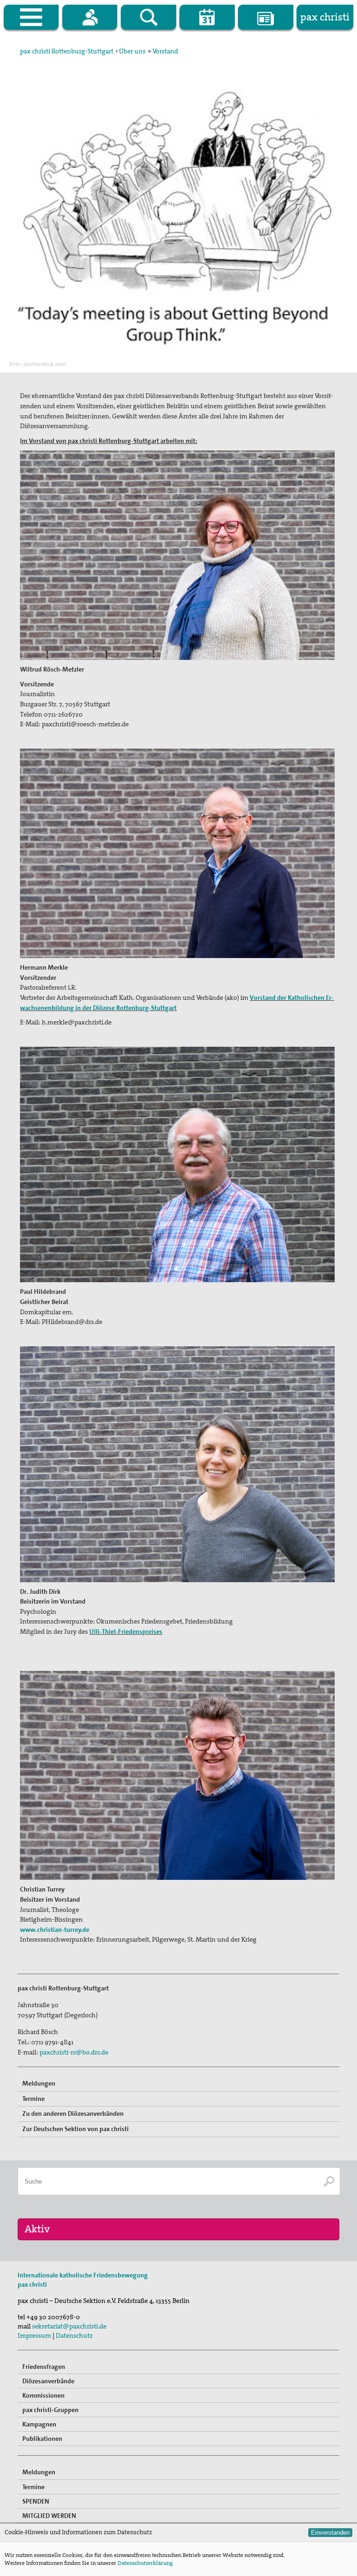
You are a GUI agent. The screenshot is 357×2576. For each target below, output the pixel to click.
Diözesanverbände (48, 2381)
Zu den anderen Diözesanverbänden (73, 2113)
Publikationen (42, 2439)
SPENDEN (36, 2501)
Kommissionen (43, 2395)
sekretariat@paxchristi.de (69, 2326)
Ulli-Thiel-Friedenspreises (126, 1631)
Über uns (132, 51)
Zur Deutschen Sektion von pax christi (76, 2129)
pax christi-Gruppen (50, 2410)
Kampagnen (39, 2424)
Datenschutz (74, 2335)
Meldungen (39, 2083)
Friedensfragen (44, 2367)
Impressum (34, 2335)
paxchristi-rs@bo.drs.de (74, 2052)
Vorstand (165, 51)
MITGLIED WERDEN (49, 2516)
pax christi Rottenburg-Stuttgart (67, 51)
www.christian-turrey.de (55, 1930)
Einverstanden (330, 2533)
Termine (33, 2099)
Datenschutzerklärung (145, 2563)
